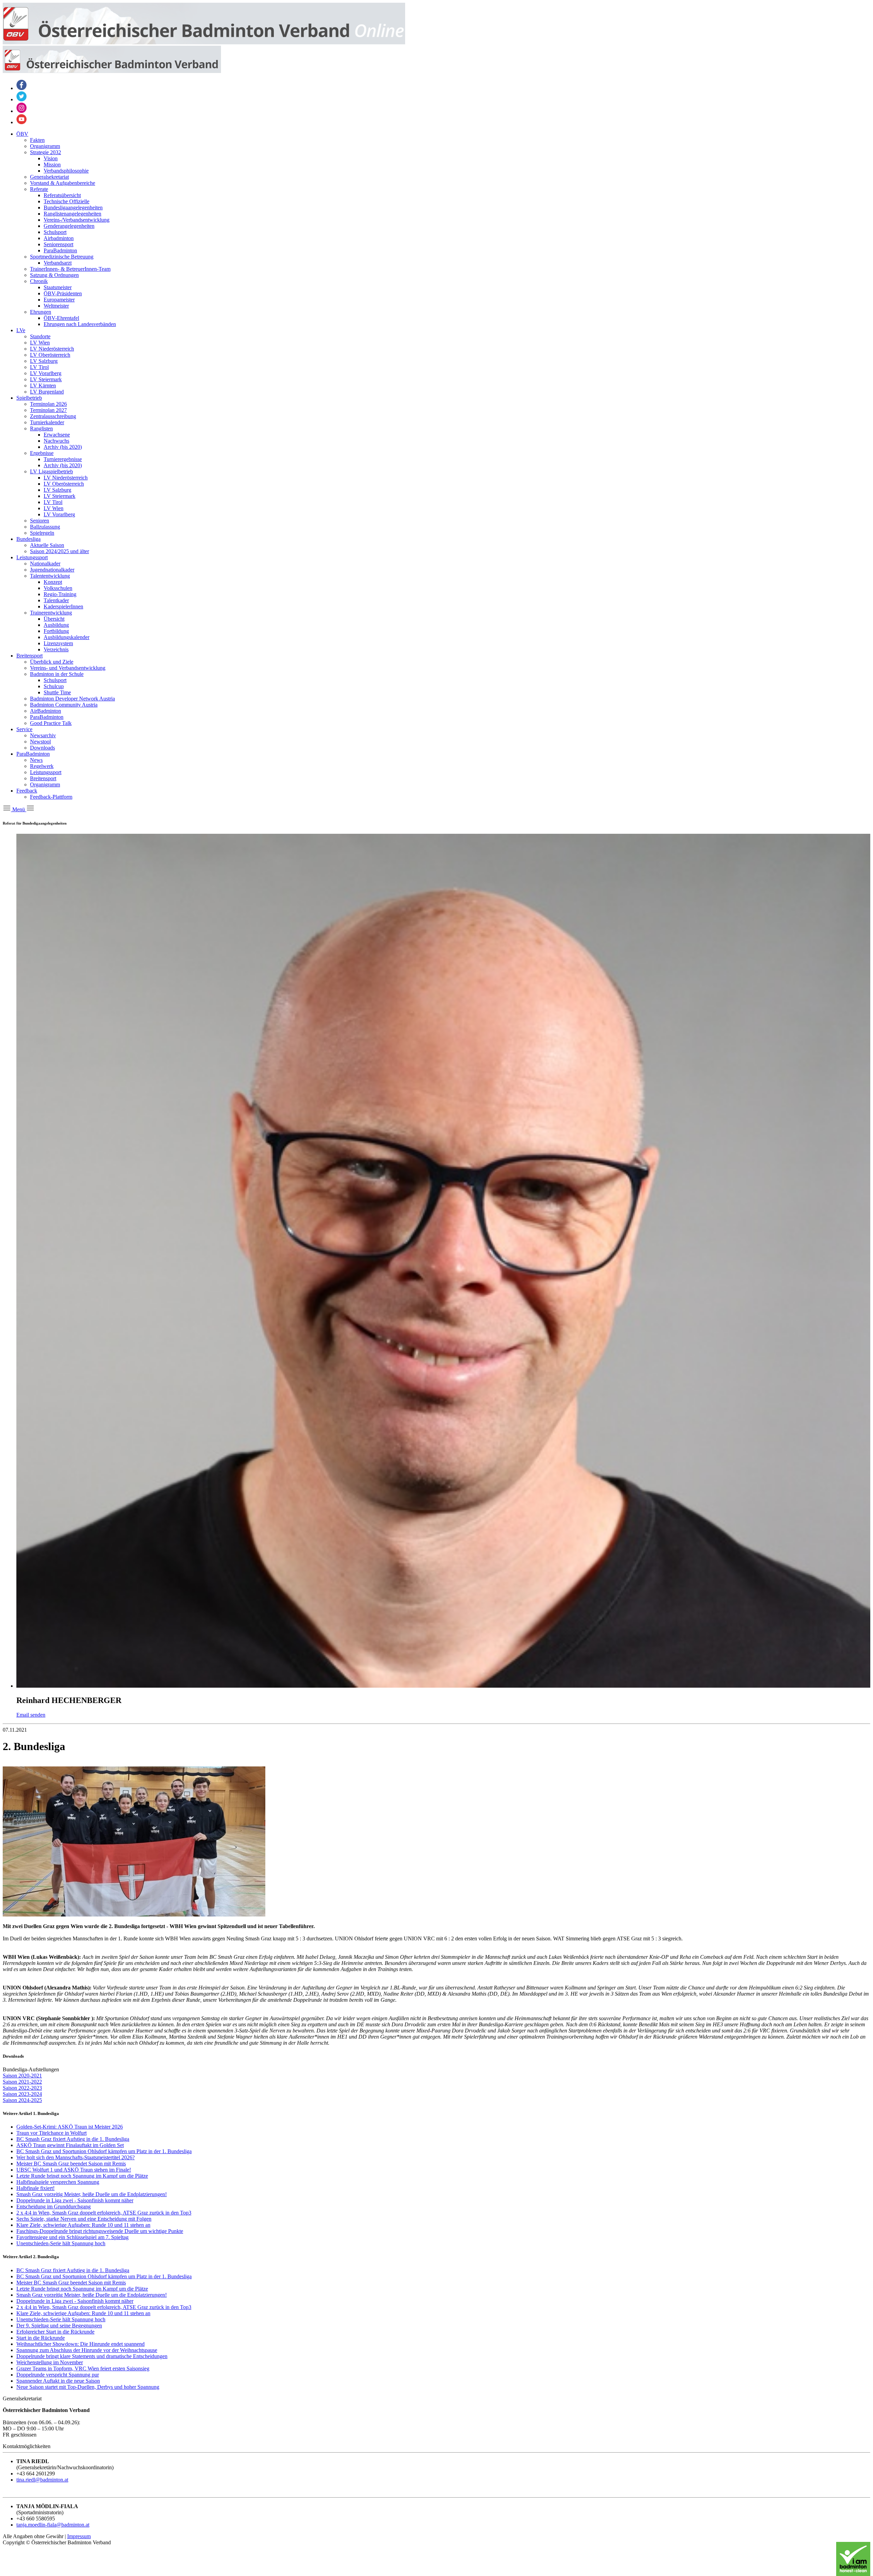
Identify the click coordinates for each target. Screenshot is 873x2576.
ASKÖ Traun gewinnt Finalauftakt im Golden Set (70, 2145)
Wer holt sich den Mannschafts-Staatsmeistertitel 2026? (76, 2157)
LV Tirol (39, 367)
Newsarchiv (43, 735)
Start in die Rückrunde (41, 2338)
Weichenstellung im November (50, 2362)
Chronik (39, 281)
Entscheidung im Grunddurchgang (54, 2207)
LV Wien (40, 343)
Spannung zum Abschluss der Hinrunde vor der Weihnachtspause (87, 2350)
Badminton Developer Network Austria (72, 699)
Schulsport (55, 232)
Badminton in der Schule (57, 674)
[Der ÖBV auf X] (21, 99)
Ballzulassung (45, 527)
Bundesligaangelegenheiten (73, 208)
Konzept (53, 582)
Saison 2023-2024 (22, 2094)
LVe (21, 330)
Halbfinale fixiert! (35, 2188)
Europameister (59, 300)
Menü (19, 809)
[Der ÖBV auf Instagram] (21, 111)
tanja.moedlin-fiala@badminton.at (53, 2525)
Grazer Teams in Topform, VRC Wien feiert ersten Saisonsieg (83, 2368)
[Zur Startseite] (204, 42)
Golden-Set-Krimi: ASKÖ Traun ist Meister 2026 (70, 2127)
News (36, 760)
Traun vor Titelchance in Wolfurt (51, 2133)
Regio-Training (60, 594)
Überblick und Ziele (52, 662)
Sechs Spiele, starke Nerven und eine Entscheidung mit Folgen (84, 2219)
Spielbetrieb (29, 398)
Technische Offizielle (66, 201)
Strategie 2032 (46, 152)
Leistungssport (32, 557)
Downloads (42, 748)
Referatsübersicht (62, 195)
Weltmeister (56, 306)
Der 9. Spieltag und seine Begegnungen (59, 2326)
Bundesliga (28, 539)
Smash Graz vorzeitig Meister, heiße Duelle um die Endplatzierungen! (92, 2194)
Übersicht (54, 619)
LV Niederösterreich (52, 349)
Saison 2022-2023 (22, 2088)
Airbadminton (59, 238)
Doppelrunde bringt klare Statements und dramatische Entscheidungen (92, 2356)
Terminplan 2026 (48, 404)
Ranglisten (41, 428)
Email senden (31, 1715)
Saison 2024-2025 (22, 2100)
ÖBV (22, 134)
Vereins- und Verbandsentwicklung (68, 668)
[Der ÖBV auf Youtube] (21, 122)
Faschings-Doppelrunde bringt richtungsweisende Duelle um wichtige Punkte (100, 2231)
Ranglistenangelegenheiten (72, 214)
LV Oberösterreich (50, 355)
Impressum (79, 2536)
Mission (52, 165)
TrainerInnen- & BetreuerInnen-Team (70, 269)
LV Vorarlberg (46, 373)
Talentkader (56, 600)
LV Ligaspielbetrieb (51, 471)
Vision (51, 158)
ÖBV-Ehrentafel (61, 318)
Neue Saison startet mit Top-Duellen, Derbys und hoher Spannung (88, 2387)
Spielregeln (42, 533)
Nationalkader (45, 564)
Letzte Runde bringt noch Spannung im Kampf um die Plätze (82, 2176)
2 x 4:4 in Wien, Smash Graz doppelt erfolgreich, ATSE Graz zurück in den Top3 (104, 2213)
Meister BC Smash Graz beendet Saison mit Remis (71, 2164)
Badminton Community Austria (64, 705)
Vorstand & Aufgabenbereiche (63, 183)
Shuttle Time (57, 692)
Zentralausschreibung (53, 416)
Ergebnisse (42, 453)
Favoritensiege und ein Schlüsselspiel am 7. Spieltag (72, 2237)
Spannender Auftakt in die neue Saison (58, 2381)
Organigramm (45, 146)
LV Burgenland (47, 392)
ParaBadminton (60, 250)
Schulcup (54, 686)
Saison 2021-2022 (22, 2082)
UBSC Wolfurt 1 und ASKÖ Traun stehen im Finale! (74, 2170)
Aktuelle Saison (47, 545)
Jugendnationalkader (52, 570)
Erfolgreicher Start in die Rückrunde (55, 2332)
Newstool (40, 742)
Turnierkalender (47, 422)
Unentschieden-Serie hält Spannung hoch (61, 2243)
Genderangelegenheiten (69, 226)
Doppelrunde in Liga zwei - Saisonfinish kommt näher (75, 2200)
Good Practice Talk (51, 723)
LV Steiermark (46, 379)
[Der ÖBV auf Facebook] (21, 88)
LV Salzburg (44, 361)
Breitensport (29, 656)
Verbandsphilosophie (66, 171)
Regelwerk (42, 766)
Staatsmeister (58, 287)
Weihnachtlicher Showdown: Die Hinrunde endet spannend (80, 2344)
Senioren (40, 521)
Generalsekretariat (49, 177)
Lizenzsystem (58, 643)
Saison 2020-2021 (22, 2076)
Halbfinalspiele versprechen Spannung (58, 2182)
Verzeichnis (56, 649)
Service (24, 729)
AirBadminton (46, 711)
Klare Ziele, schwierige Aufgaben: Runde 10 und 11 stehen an (83, 2225)
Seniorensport (58, 244)
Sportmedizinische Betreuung (62, 257)
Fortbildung (56, 631)
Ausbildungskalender (66, 637)
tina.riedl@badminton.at (42, 2480)
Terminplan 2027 (48, 410)
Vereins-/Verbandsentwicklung (77, 220)
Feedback (27, 791)
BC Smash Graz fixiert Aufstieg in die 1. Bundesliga (73, 2139)
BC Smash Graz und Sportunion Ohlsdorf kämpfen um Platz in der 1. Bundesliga (104, 2151)
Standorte (40, 336)
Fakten (37, 140)
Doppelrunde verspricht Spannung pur (58, 2375)
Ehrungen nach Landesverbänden (80, 324)
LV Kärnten (43, 386)
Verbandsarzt (58, 263)
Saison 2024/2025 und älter (60, 551)
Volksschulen (58, 588)
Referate (39, 189)
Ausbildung (56, 625)
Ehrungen (41, 312)
